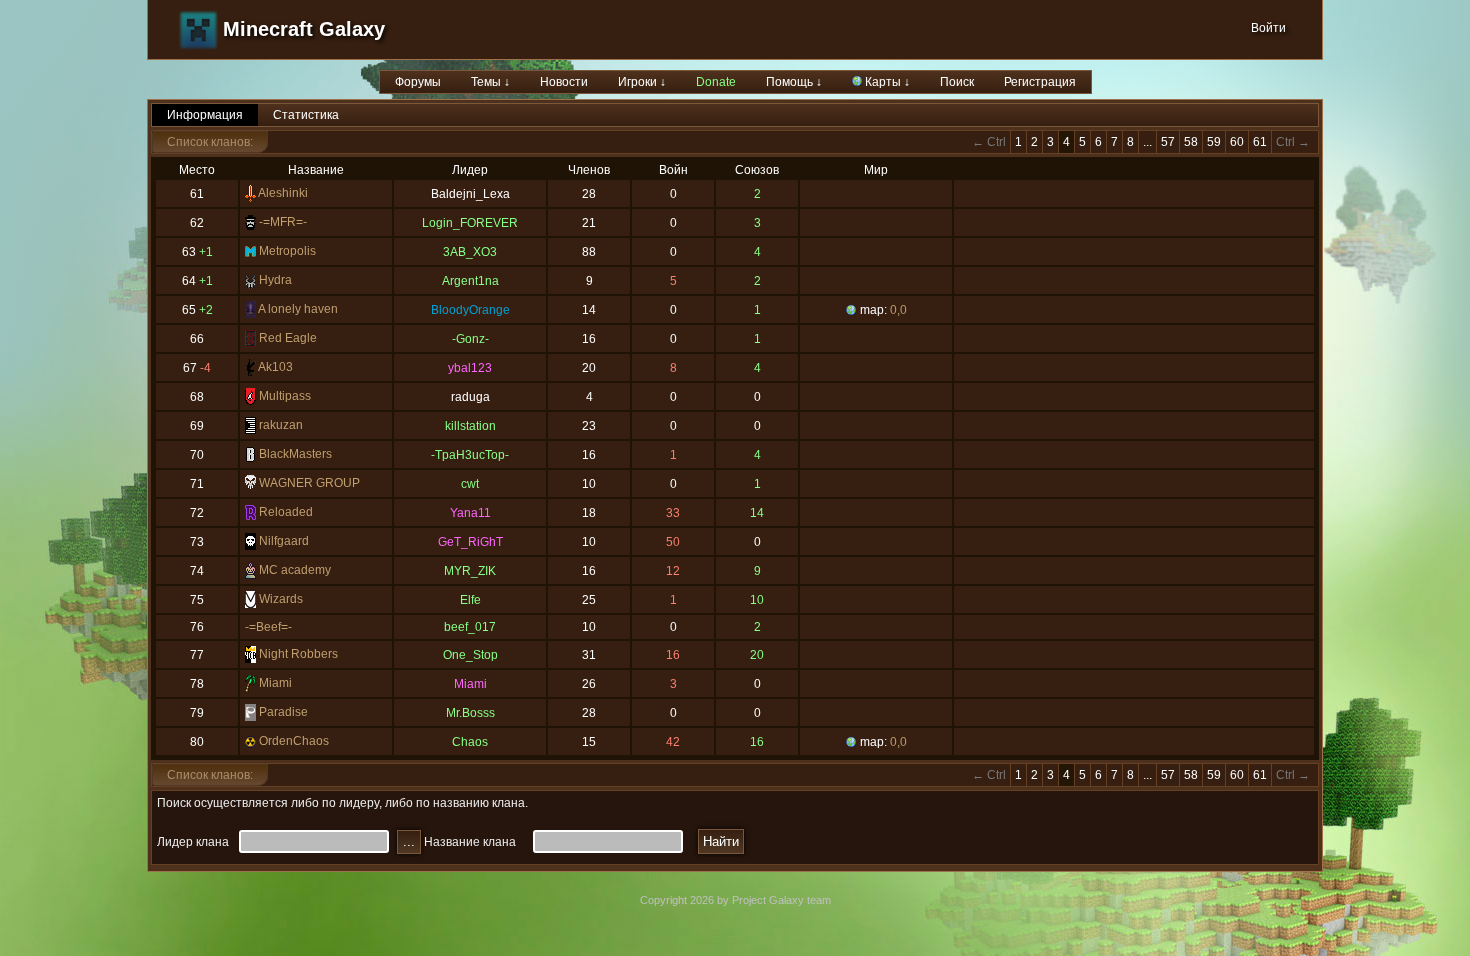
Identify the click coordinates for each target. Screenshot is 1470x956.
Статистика (306, 115)
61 (1260, 142)
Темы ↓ (490, 82)
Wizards (281, 599)
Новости (564, 82)
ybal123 (470, 368)
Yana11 (470, 513)
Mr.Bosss (470, 713)
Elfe (470, 600)
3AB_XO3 (470, 252)
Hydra (275, 280)
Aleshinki (283, 193)
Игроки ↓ (642, 82)
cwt (470, 484)
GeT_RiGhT (470, 542)
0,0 (898, 310)
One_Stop (470, 655)
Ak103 (275, 367)
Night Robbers (298, 654)
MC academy (295, 570)
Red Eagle (288, 338)
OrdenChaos (294, 741)
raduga (470, 397)
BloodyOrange (470, 310)
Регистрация (1040, 82)
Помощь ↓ (794, 82)
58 (1191, 142)
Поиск (957, 82)
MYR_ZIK (470, 571)
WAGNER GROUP (309, 483)
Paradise (283, 712)
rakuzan (281, 425)
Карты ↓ (886, 82)
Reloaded (286, 512)
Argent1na (470, 281)
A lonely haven (298, 309)
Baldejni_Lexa (470, 194)
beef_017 (470, 627)
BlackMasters (295, 454)
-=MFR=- (283, 222)
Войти (1268, 28)
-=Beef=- (268, 627)
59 (1214, 142)
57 (1168, 142)
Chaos (470, 742)
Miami (275, 683)
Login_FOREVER (470, 223)
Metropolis (287, 251)
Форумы (418, 82)
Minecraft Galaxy (304, 29)
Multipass (285, 396)
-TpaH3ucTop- (470, 455)
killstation (470, 426)
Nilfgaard (284, 541)
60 (1237, 142)
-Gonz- (470, 339)
